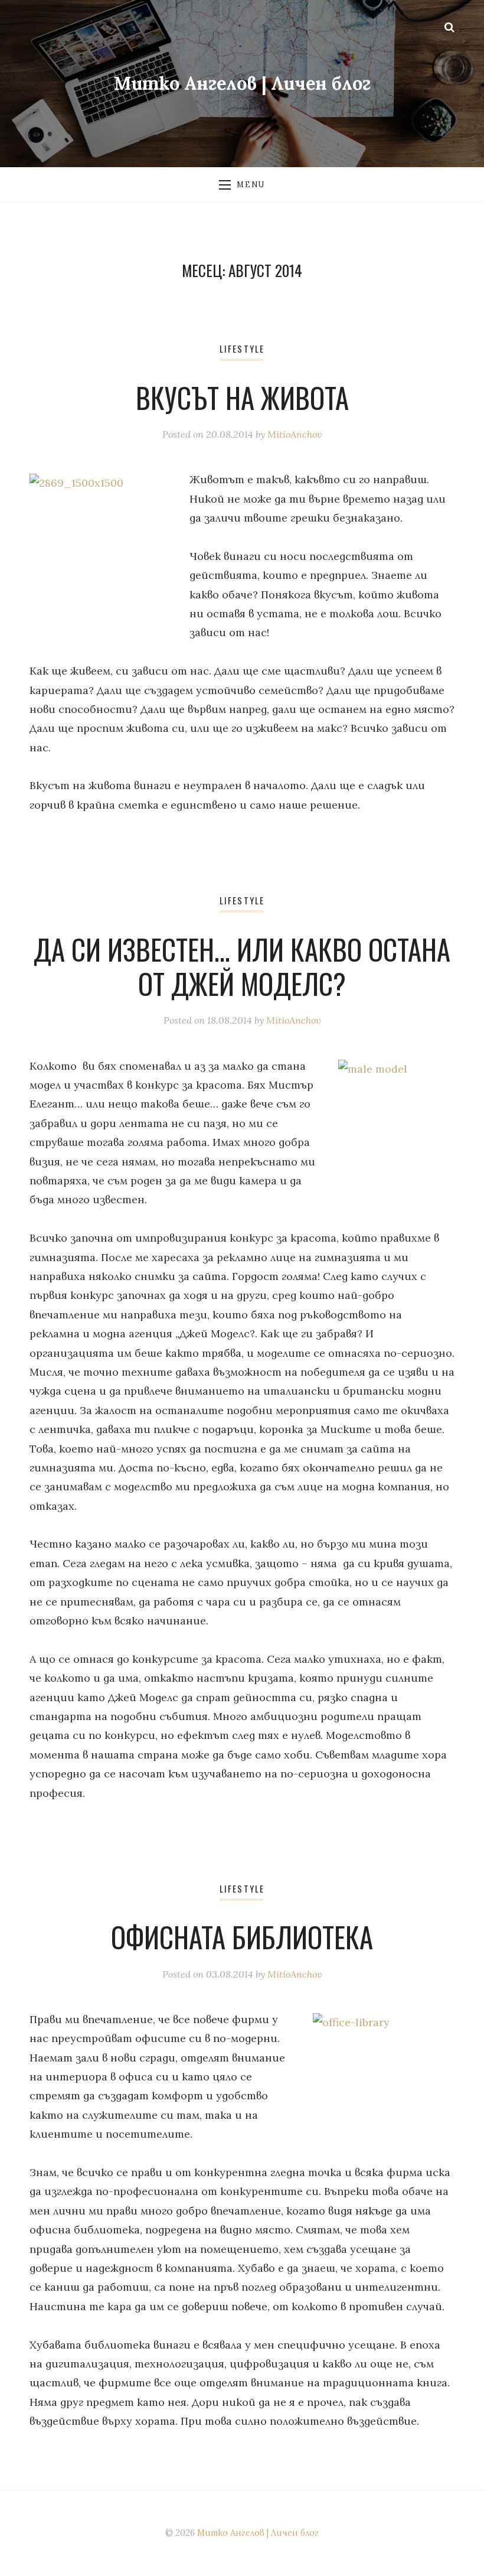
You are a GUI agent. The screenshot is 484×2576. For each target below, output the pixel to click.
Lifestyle (242, 349)
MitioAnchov (295, 434)
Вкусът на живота (242, 398)
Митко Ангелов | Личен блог (242, 83)
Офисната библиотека (242, 1937)
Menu (251, 184)
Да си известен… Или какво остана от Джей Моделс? (242, 966)
